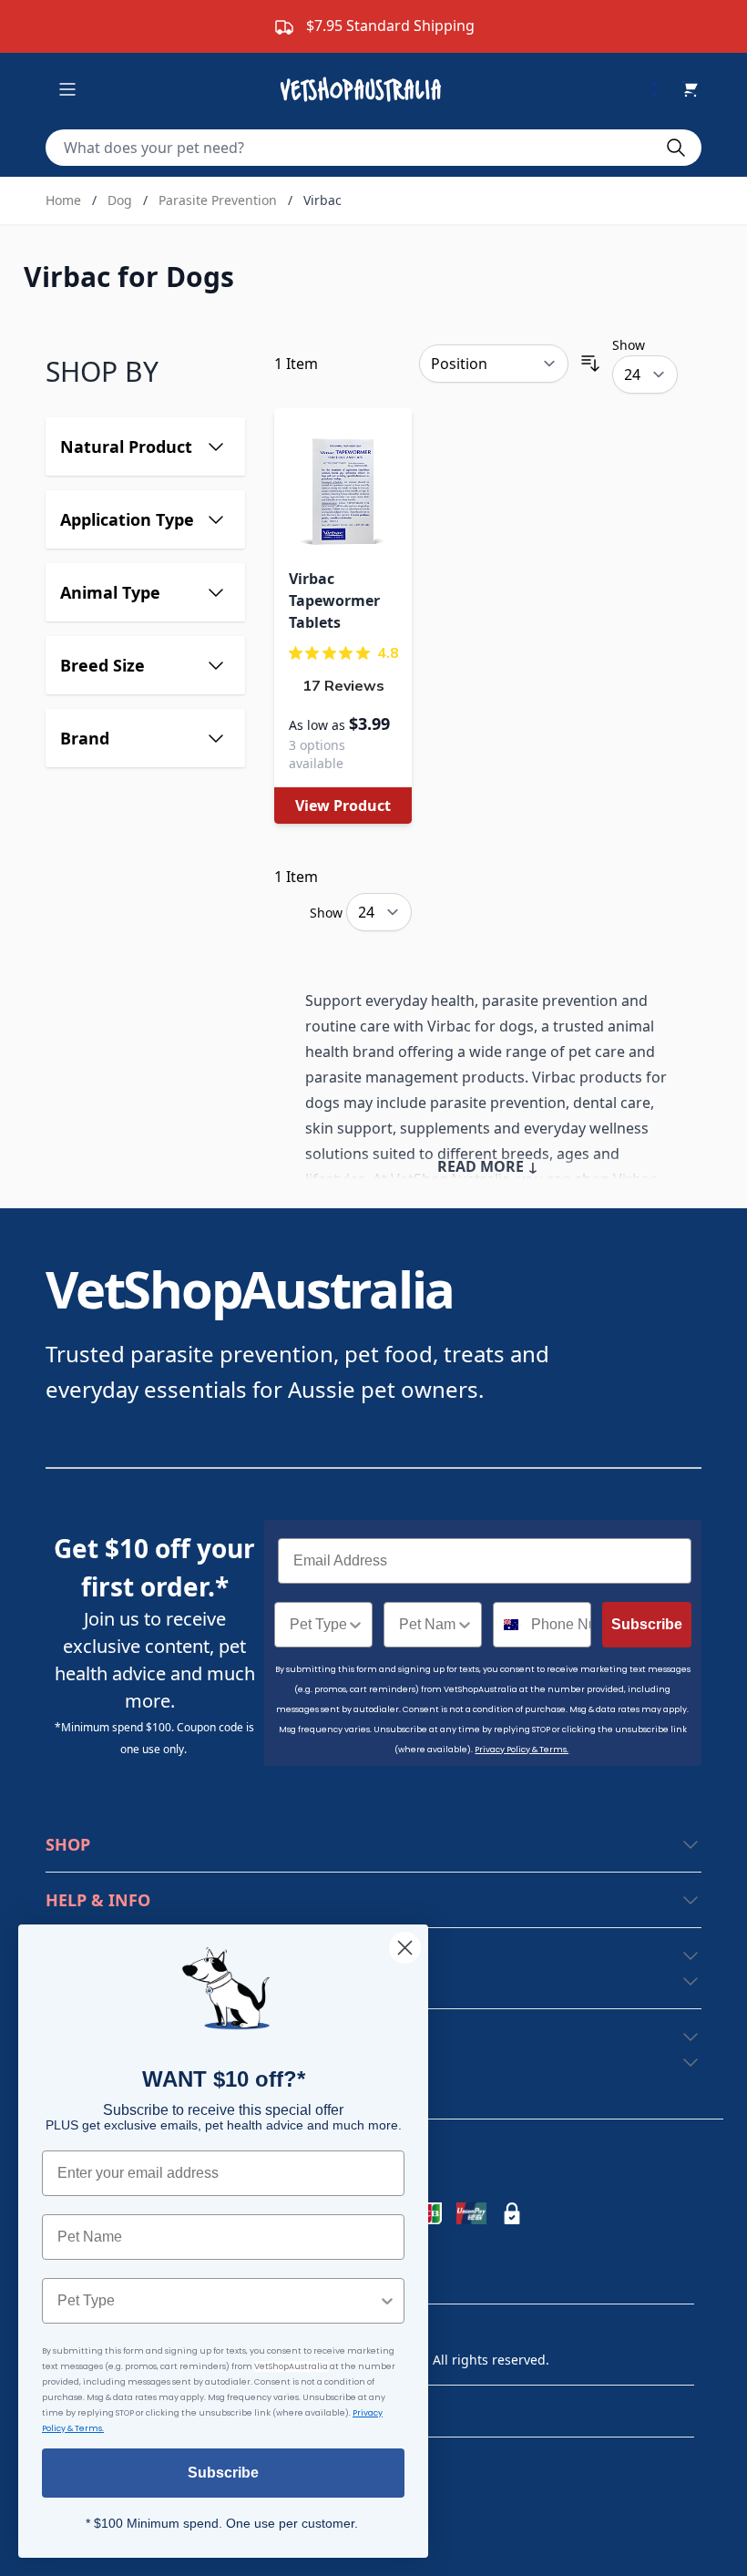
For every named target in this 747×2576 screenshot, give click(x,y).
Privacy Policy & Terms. (522, 1750)
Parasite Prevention (218, 200)
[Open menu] (67, 89)
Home (63, 200)
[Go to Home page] (364, 89)
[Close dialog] (405, 1948)
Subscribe (647, 1624)
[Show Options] (355, 1625)
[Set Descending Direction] (590, 364)
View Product (343, 806)
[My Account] (661, 89)
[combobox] (318, 1625)
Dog (120, 200)
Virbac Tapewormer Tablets (334, 600)
